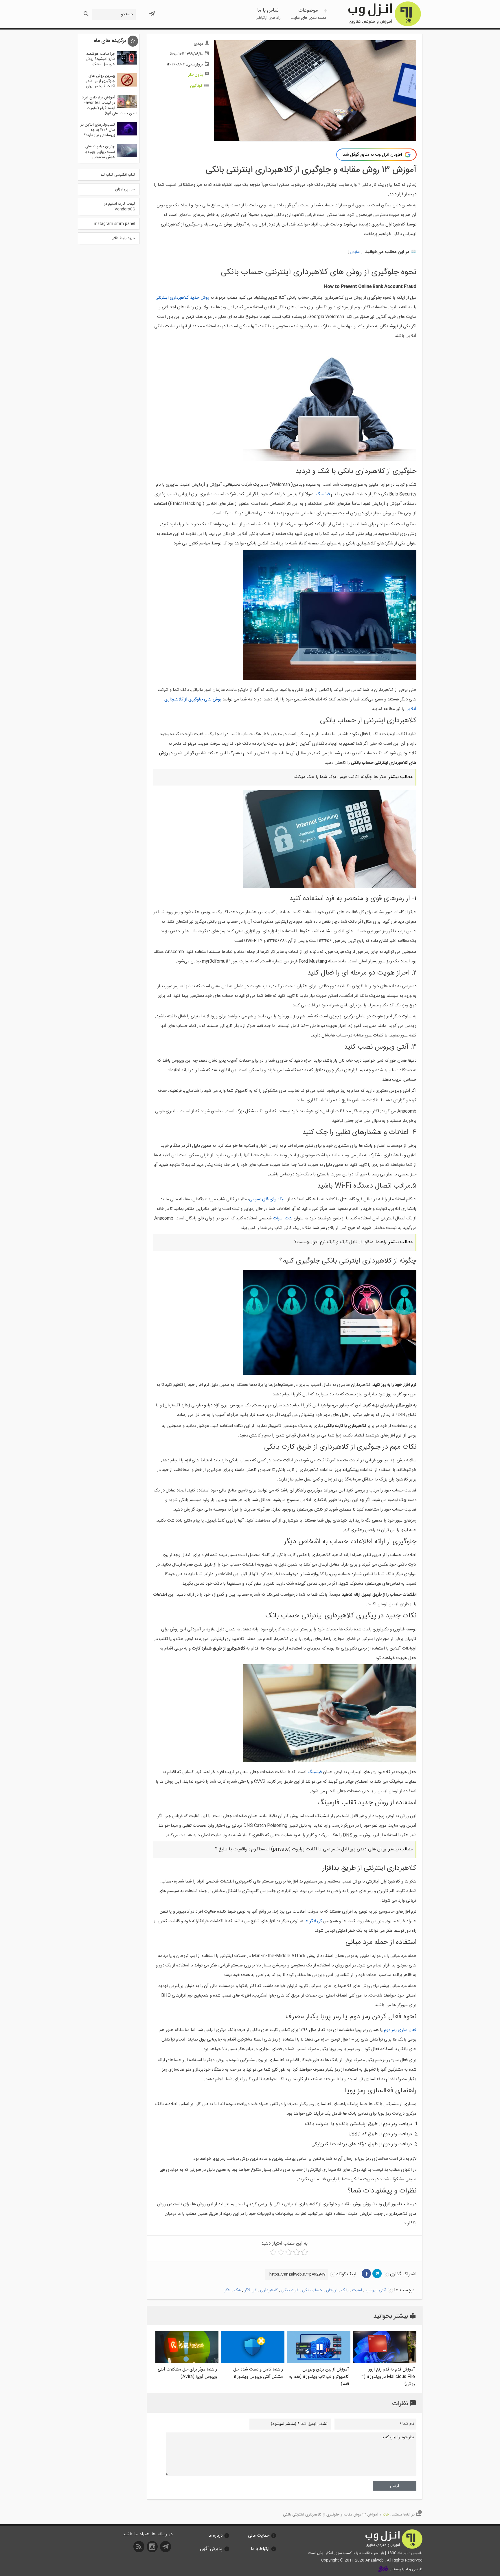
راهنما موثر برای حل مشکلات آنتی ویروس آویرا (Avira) (187, 2373)
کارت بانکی (290, 2290)
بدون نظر (196, 75)
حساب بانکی (312, 2290)
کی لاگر (250, 2290)
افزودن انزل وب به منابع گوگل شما (372, 155)
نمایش (355, 252)
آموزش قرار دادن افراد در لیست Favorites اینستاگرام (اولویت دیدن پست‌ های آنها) (110, 106)
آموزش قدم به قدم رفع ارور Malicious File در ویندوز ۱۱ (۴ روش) (388, 2377)
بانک (345, 2290)
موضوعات (308, 14)
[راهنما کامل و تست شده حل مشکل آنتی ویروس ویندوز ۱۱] (253, 2362)
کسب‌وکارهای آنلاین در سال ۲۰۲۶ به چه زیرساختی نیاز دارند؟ (98, 130)
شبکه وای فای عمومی (268, 1199)
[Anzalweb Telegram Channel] (152, 11)
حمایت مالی (259, 2536)
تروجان (332, 2290)
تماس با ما (268, 14)
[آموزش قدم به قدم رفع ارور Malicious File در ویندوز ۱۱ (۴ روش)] (385, 2362)
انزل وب (384, 14)
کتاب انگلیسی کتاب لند (118, 175)
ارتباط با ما (260, 2549)
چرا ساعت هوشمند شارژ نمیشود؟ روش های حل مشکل (100, 59)
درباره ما (215, 2536)
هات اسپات (283, 1218)
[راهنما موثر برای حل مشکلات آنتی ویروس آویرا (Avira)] (187, 2362)
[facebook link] (366, 2274)
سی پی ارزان (125, 189)
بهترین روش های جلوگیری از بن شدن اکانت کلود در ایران (100, 81)
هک (237, 2290)
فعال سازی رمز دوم (400, 2030)
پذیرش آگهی (211, 2549)
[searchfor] (86, 12)
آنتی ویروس (376, 2290)
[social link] (166, 2549)
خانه (386, 2515)
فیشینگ (323, 494)
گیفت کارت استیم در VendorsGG (120, 206)
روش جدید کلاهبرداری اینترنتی (182, 298)
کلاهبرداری (269, 2290)
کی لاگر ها (313, 1921)
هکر (227, 2290)
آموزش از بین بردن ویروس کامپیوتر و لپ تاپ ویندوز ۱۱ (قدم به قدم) (319, 2377)
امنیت (357, 2290)
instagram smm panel (115, 224)
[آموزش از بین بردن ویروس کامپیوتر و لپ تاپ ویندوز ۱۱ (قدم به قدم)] (319, 2362)
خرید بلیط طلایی (122, 238)
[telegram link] (377, 2274)
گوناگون (196, 86)
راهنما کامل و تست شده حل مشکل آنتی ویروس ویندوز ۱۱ (258, 2373)
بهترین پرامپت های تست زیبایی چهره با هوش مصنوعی (100, 152)
